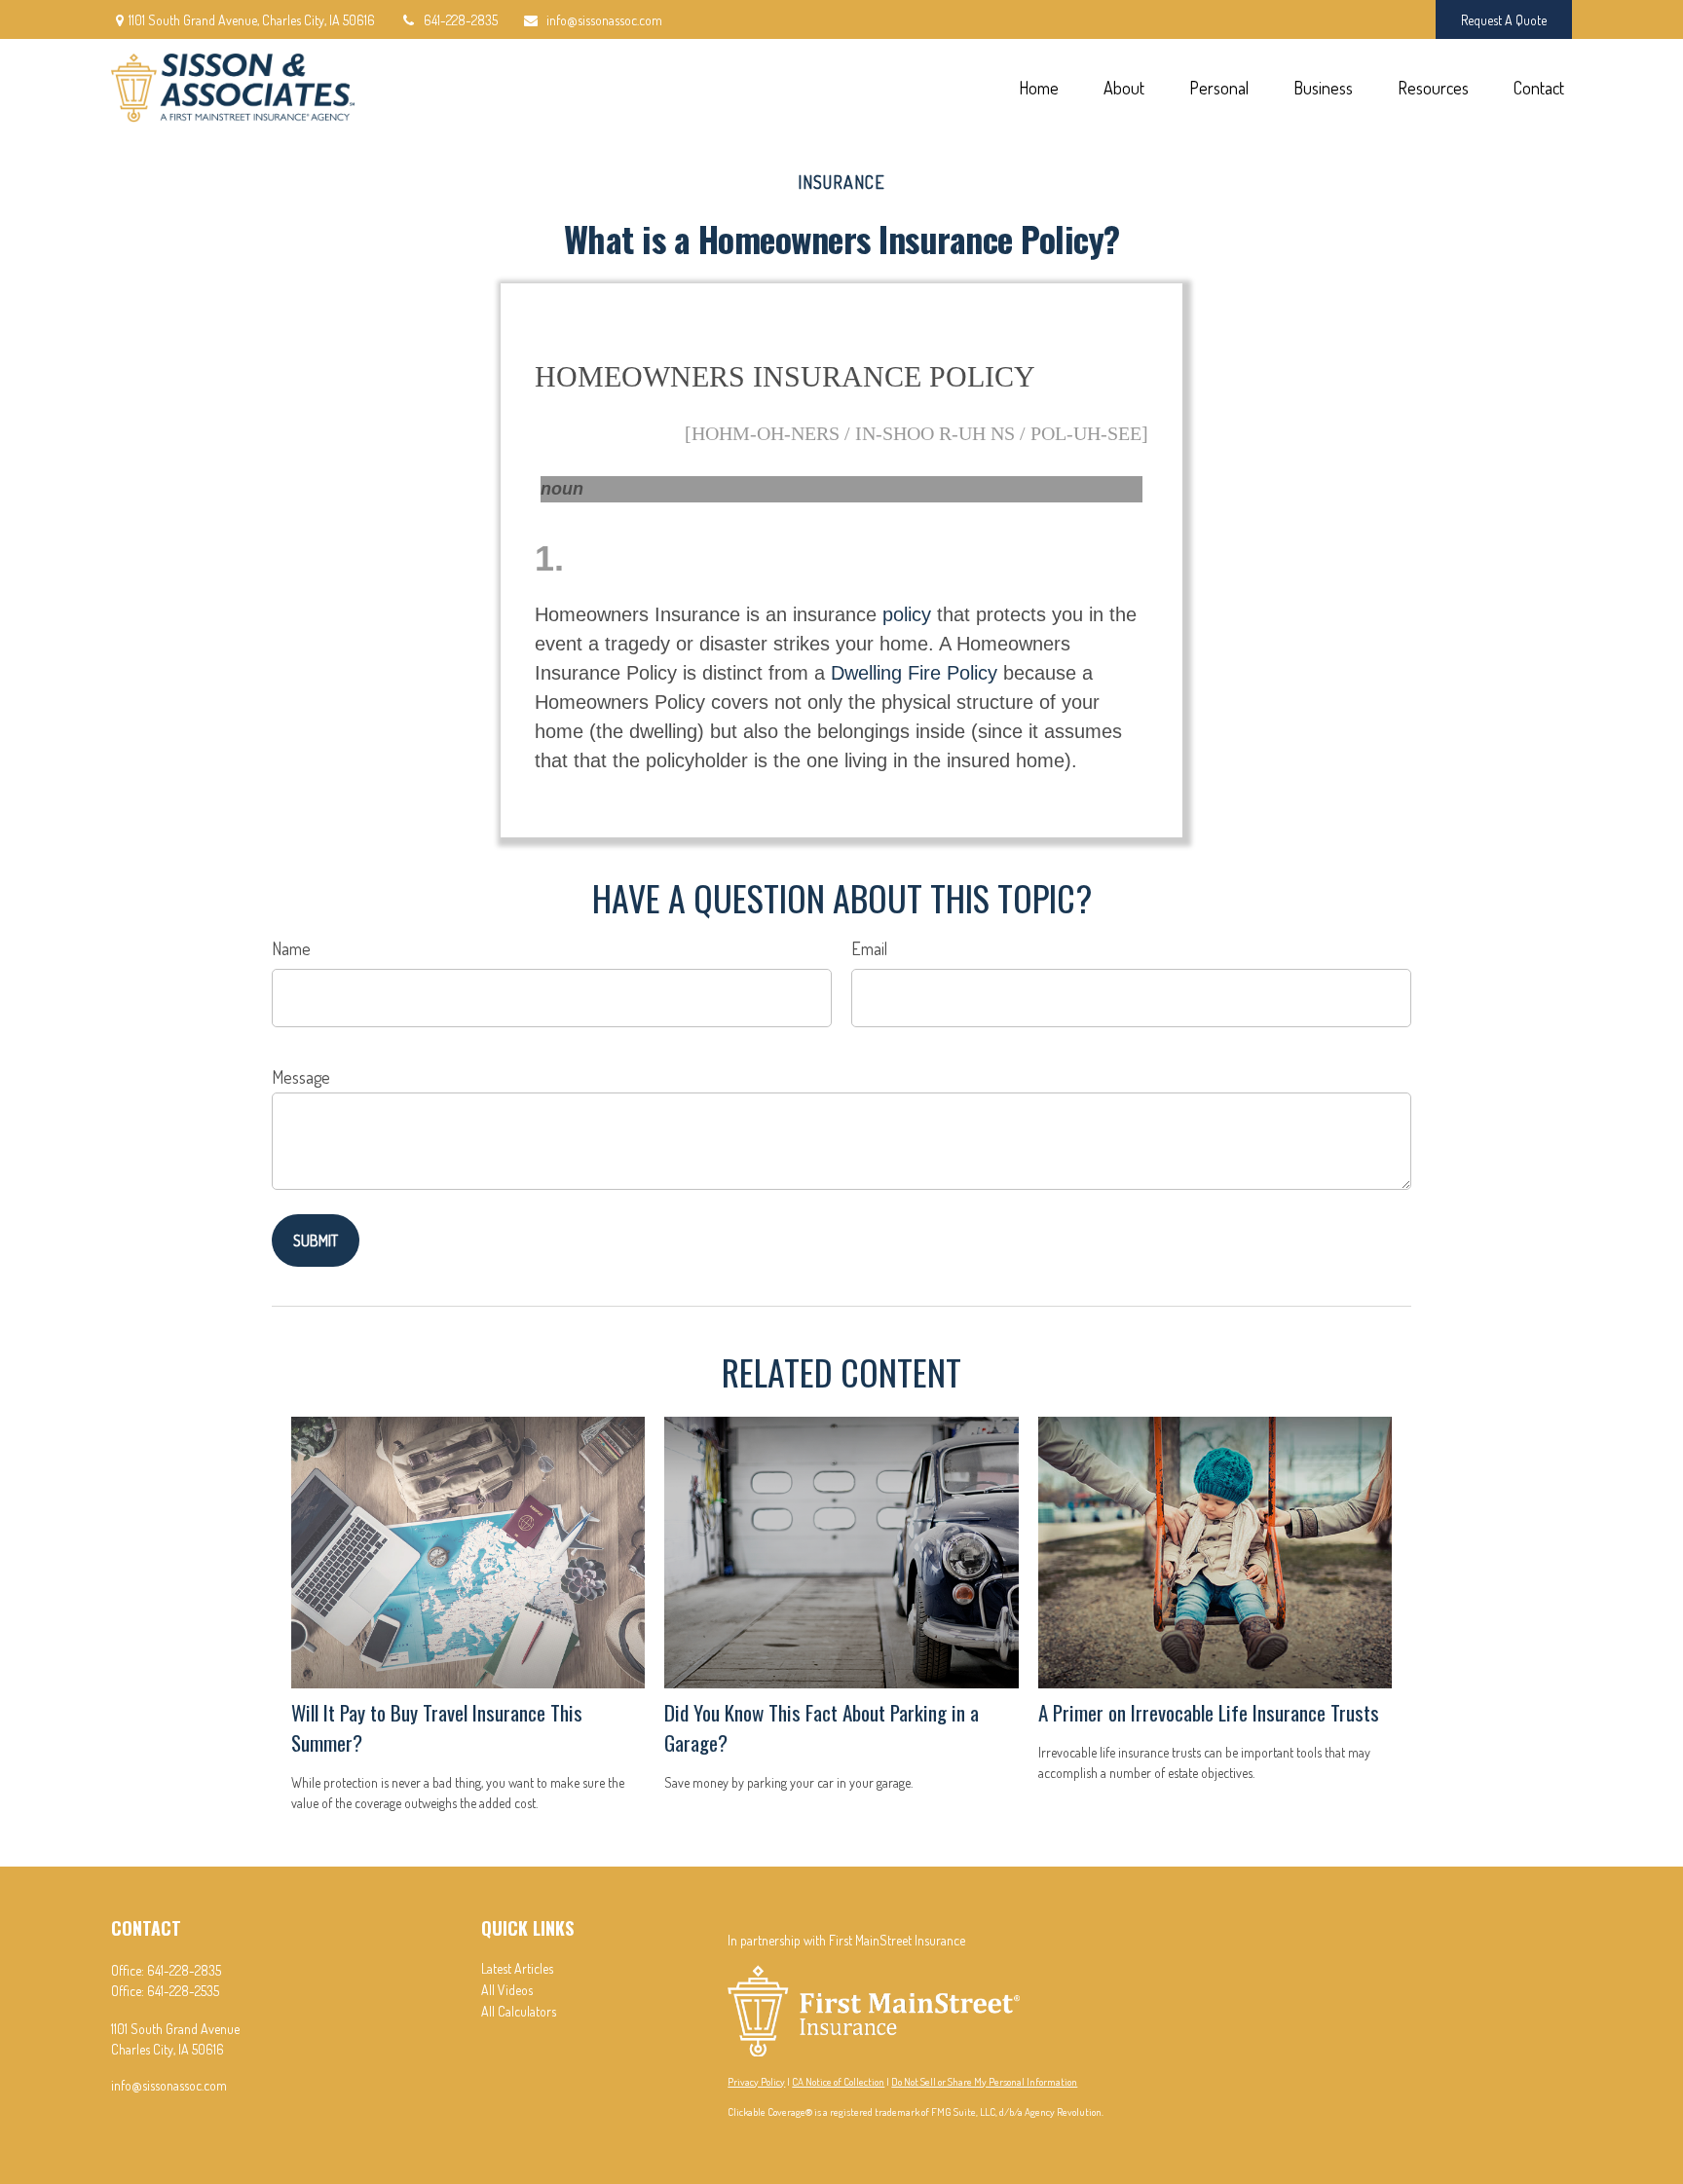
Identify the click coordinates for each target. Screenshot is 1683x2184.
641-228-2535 (183, 1991)
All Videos (507, 1990)
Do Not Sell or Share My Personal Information (984, 2082)
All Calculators (519, 2011)
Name (291, 948)
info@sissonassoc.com (604, 20)
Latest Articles (517, 1968)
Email (869, 948)
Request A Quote (1504, 20)
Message (301, 1077)
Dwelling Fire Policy (914, 673)
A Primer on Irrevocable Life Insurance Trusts (1209, 1712)
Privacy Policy (756, 2082)
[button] (1038, 86)
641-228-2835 (461, 20)
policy (907, 614)
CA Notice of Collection (838, 2082)
